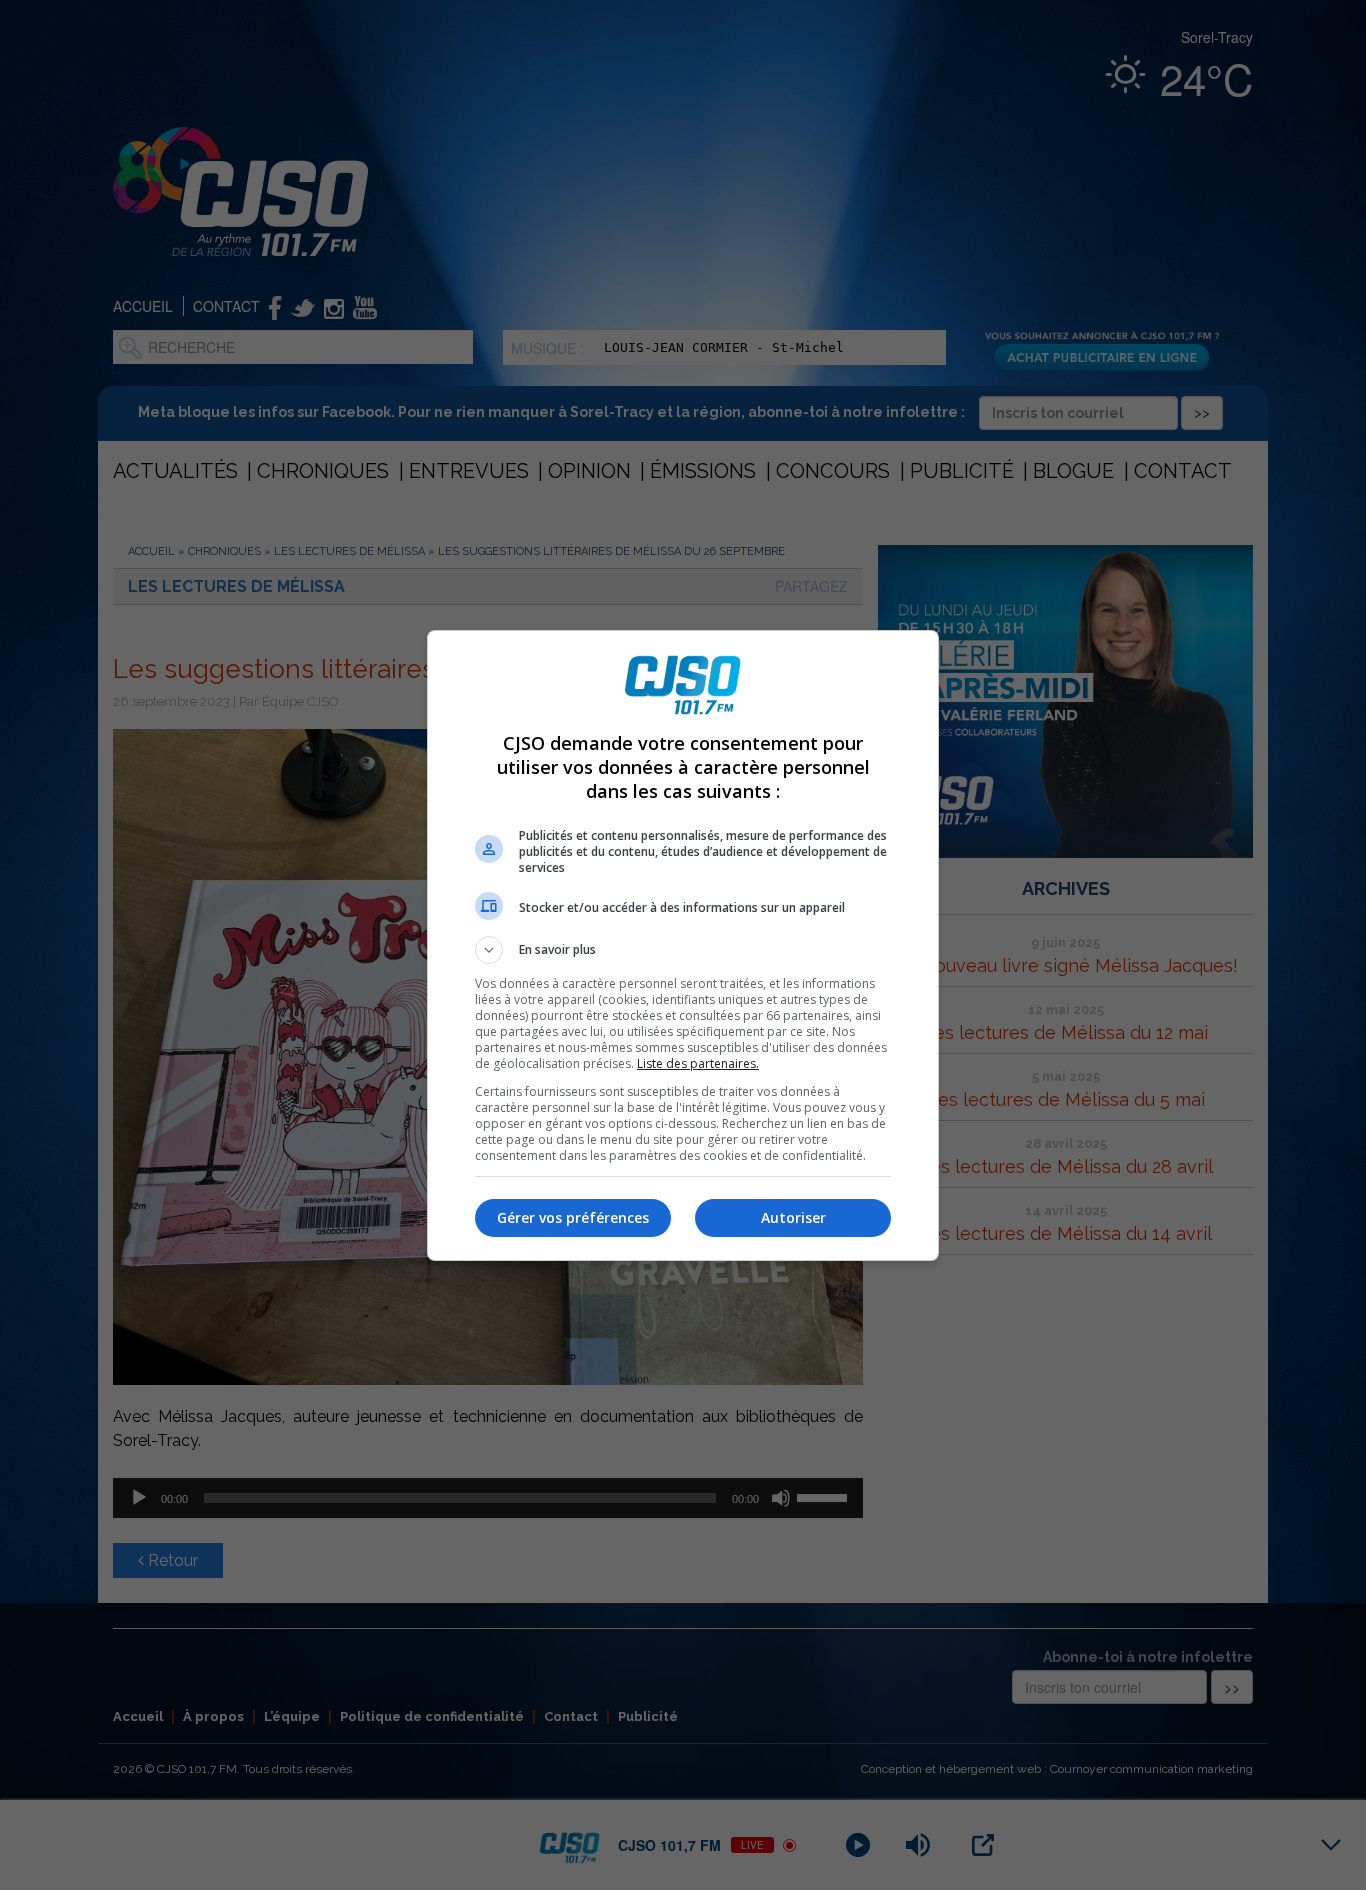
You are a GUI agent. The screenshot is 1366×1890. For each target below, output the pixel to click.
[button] (683, 950)
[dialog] (683, 945)
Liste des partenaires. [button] (698, 1063)
